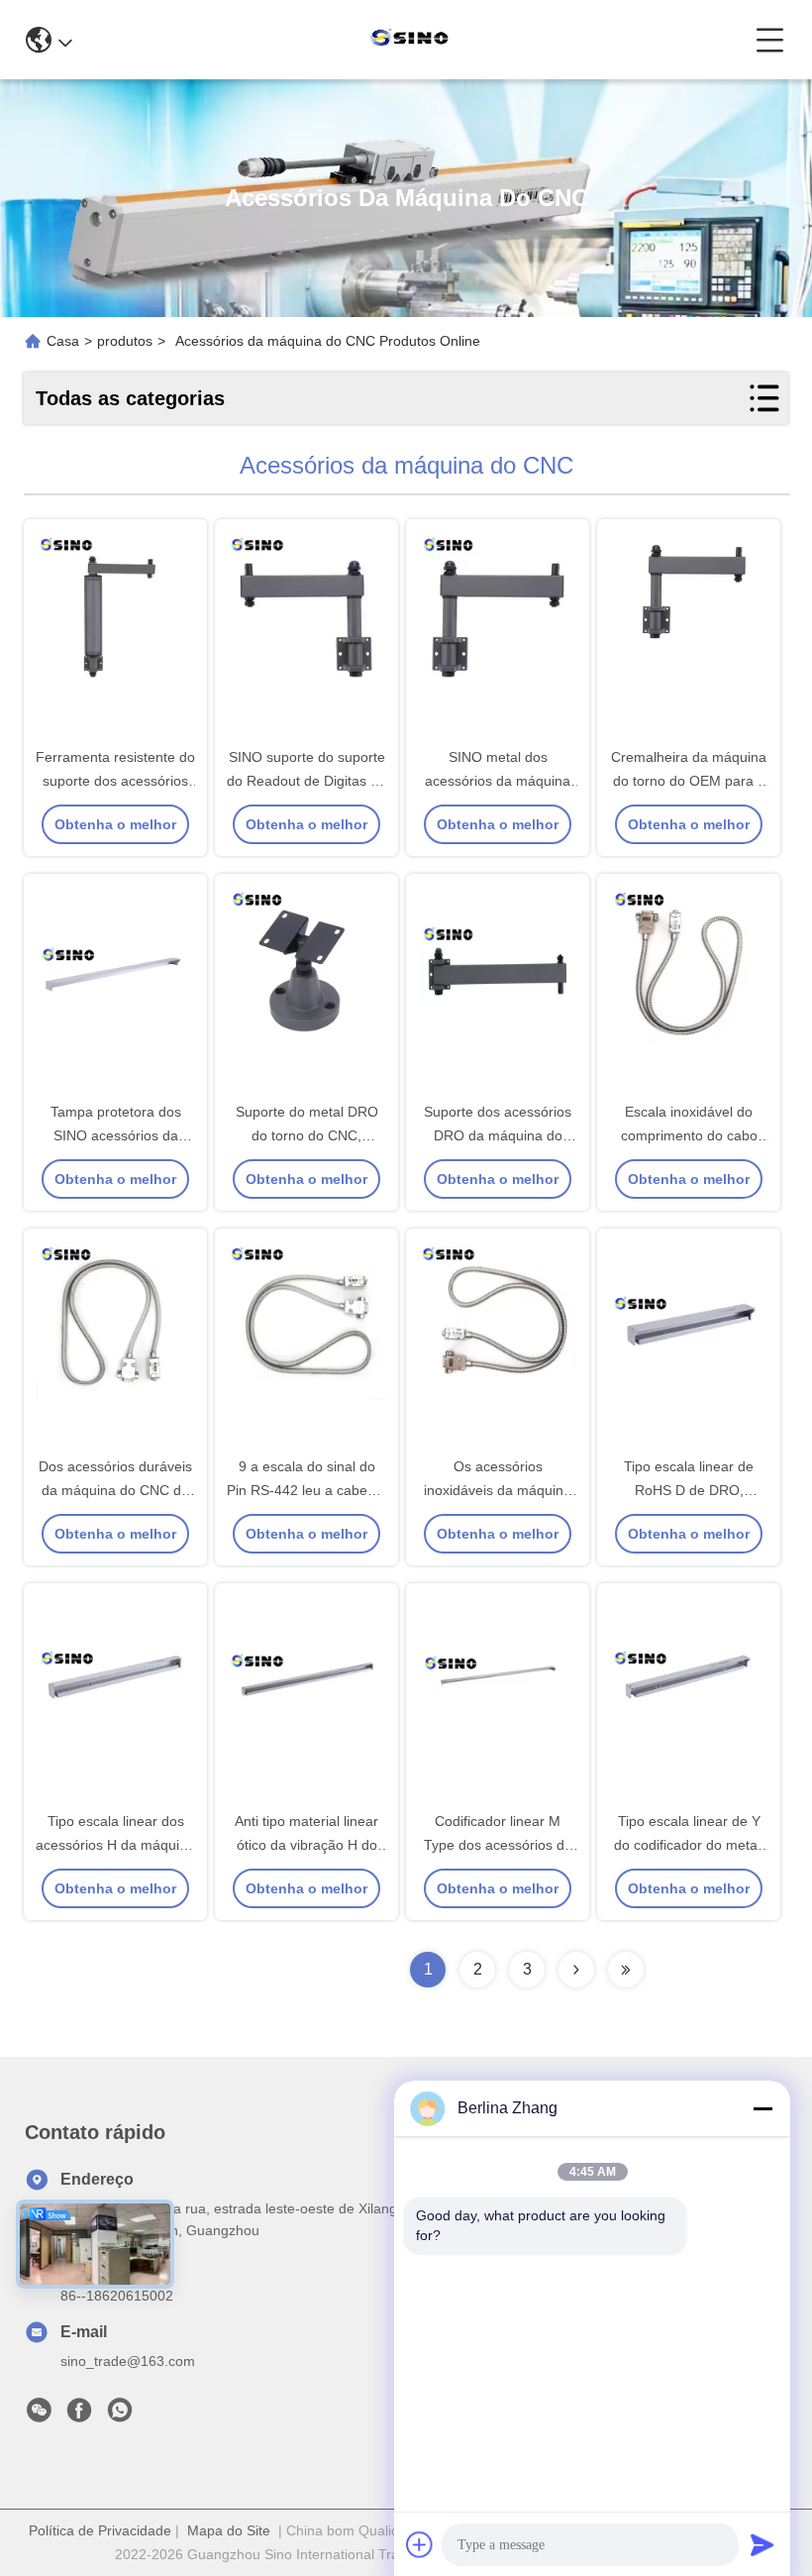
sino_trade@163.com (128, 2361)
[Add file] (420, 2544)
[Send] (762, 2544)
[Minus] (762, 2108)
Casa (63, 341)
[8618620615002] (120, 2415)
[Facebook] (79, 2415)
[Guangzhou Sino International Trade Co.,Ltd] (414, 40)
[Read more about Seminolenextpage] (576, 1970)
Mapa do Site (229, 2530)
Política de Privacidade (100, 2530)
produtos (125, 341)
